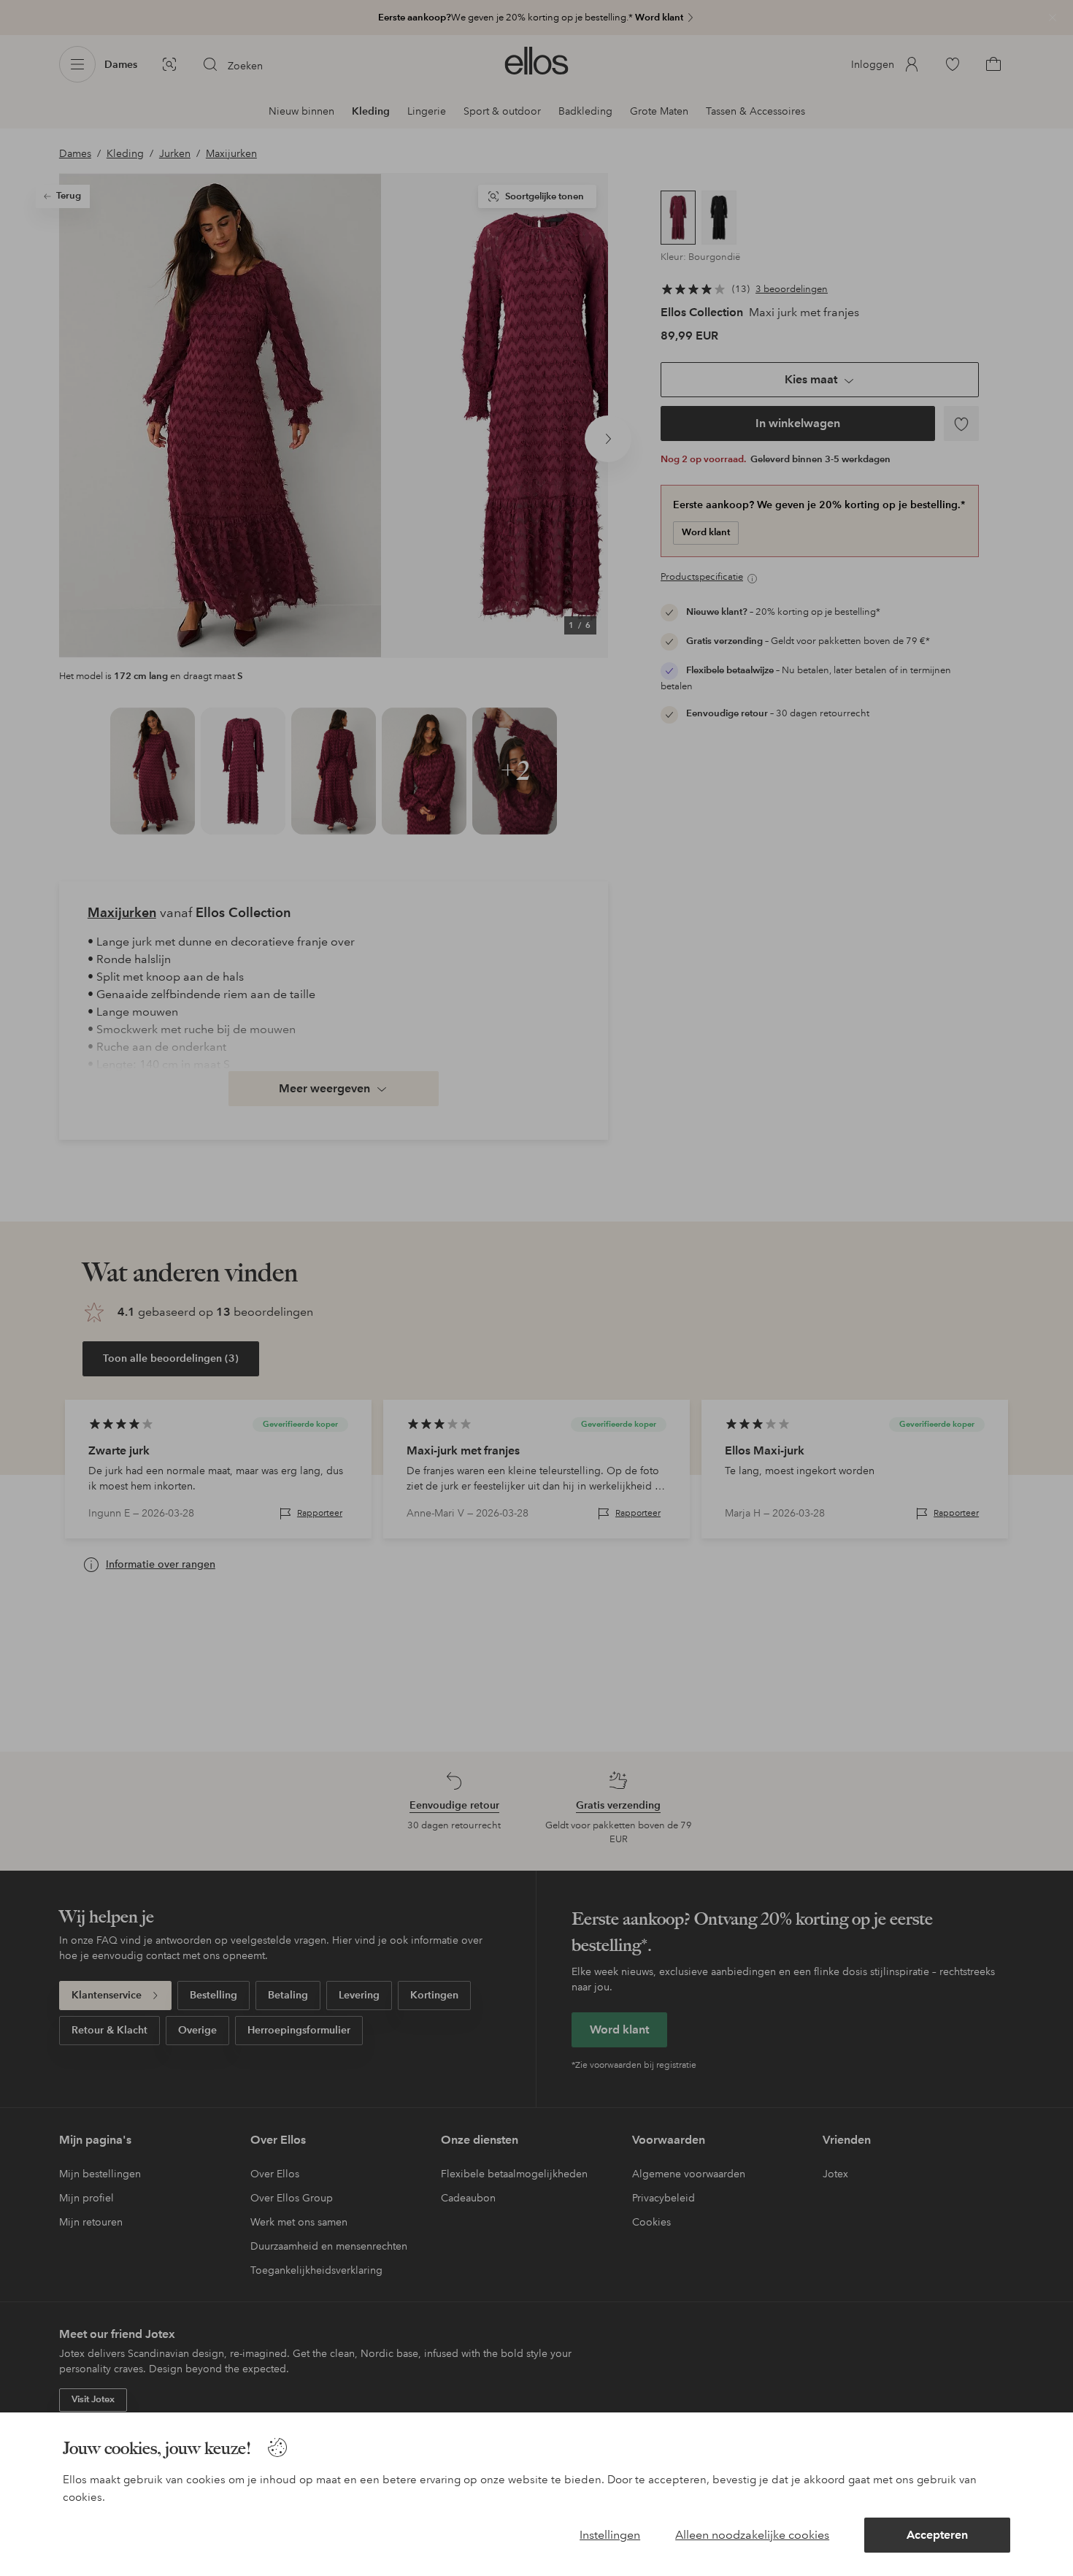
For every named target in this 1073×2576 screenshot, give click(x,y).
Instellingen (610, 2535)
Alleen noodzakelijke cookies (752, 2535)
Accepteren (937, 2535)
